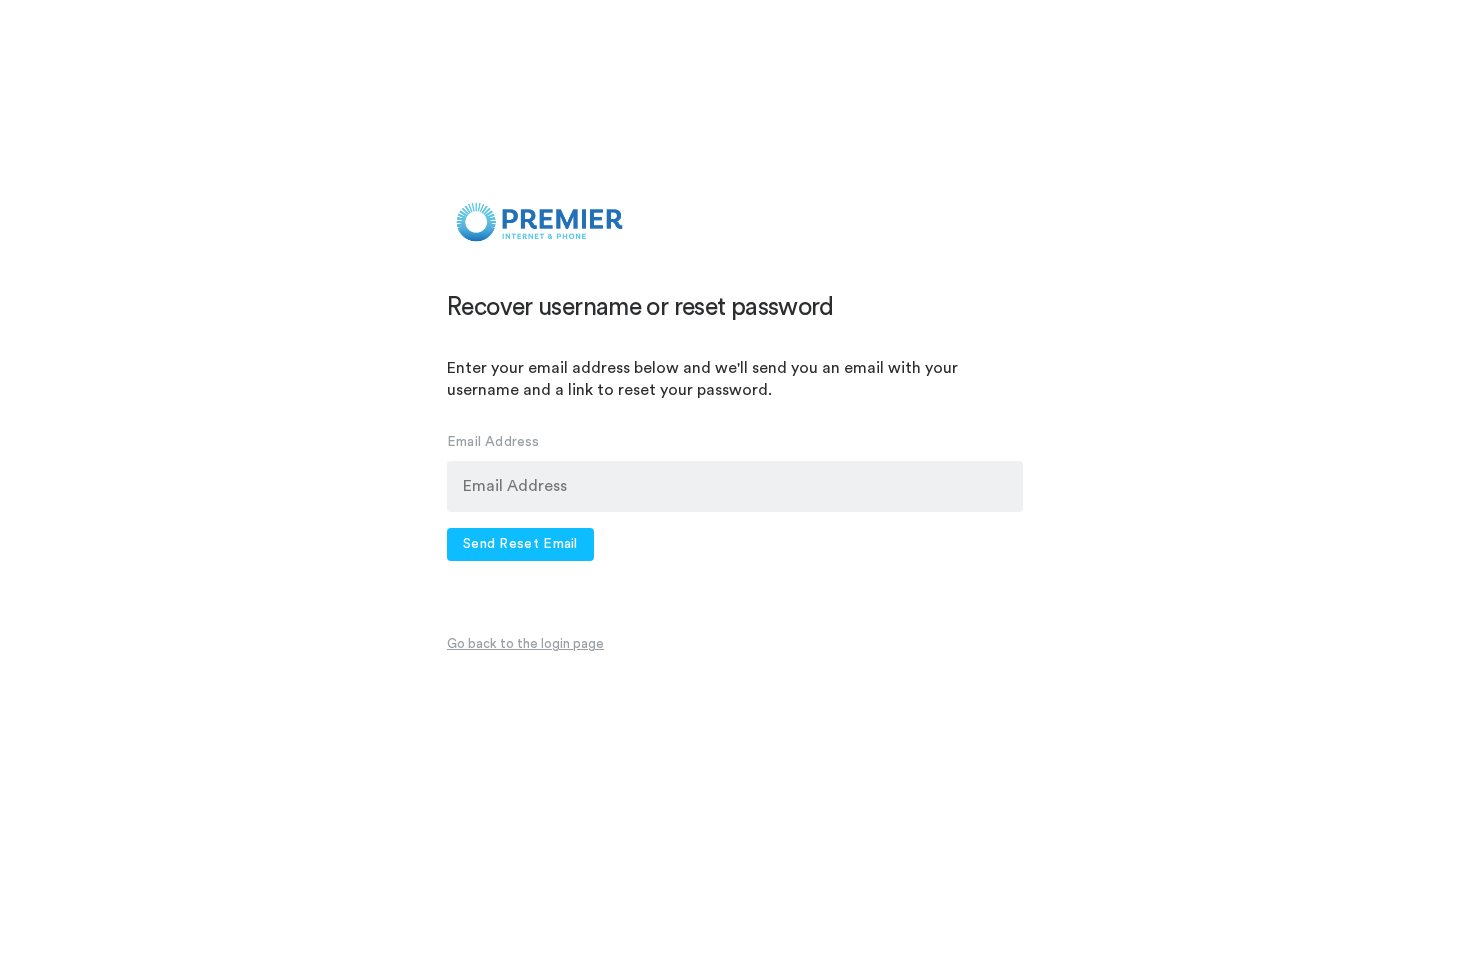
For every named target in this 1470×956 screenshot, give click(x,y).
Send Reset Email (520, 544)
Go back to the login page (525, 643)
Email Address (493, 442)
